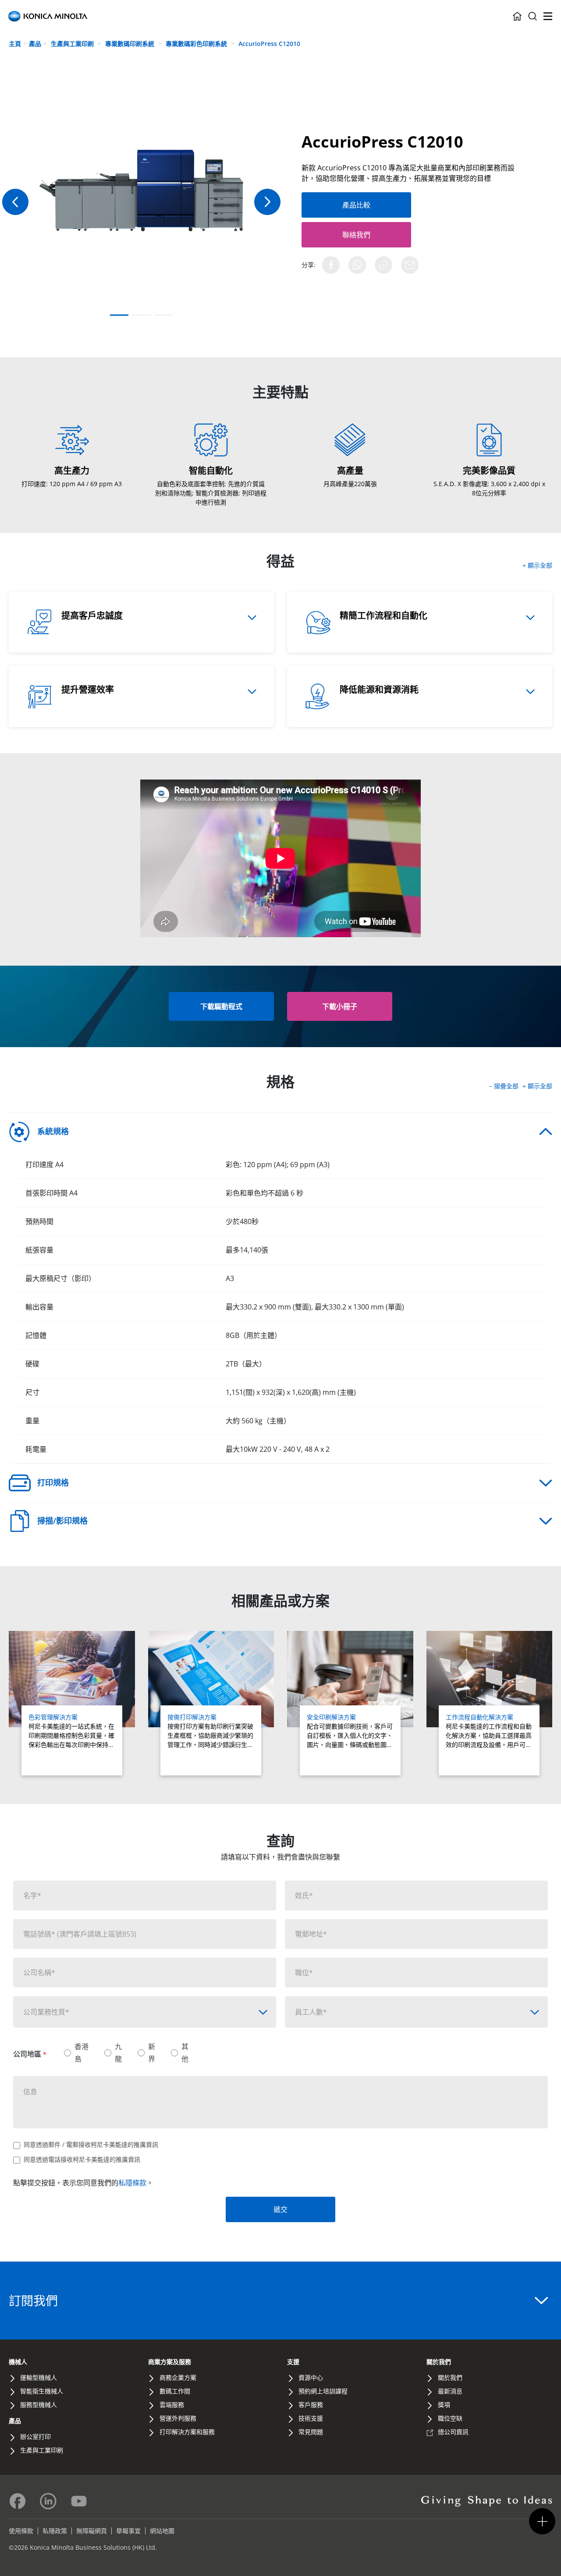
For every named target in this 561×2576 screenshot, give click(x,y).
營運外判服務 (178, 2418)
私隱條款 (132, 2183)
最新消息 (450, 2391)
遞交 (280, 2209)
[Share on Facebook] (331, 265)
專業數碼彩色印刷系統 (197, 44)
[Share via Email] (410, 265)
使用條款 (21, 2531)
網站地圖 (162, 2531)
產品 (35, 44)
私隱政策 (55, 2531)
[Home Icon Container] (517, 16)
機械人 (18, 2362)
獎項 (444, 2405)
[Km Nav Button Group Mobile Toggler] (542, 2521)
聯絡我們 (356, 235)
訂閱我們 (33, 2301)
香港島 (82, 2052)
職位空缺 (450, 2418)
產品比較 (356, 205)
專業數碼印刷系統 (131, 44)
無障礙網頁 (92, 2531)
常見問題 (311, 2432)
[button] (267, 202)
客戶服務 (311, 2405)
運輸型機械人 (39, 2377)
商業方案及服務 (170, 2362)
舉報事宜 (128, 2531)
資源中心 (311, 2377)
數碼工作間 (175, 2391)
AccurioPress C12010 (269, 44)
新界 (152, 2052)
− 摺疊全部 (504, 1086)
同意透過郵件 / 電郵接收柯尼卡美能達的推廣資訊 (91, 2144)
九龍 (118, 2052)
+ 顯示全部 (537, 565)
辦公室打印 (36, 2437)
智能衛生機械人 (42, 2391)
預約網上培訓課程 (323, 2391)
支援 (293, 2362)
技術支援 (311, 2418)
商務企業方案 (178, 2377)
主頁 (15, 44)
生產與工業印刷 (73, 44)
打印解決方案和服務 (187, 2432)
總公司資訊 (453, 2432)
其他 (185, 2052)
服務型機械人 (39, 2405)
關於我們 (439, 2362)
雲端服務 (172, 2405)
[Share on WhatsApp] (357, 265)
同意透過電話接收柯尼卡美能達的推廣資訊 (82, 2159)
